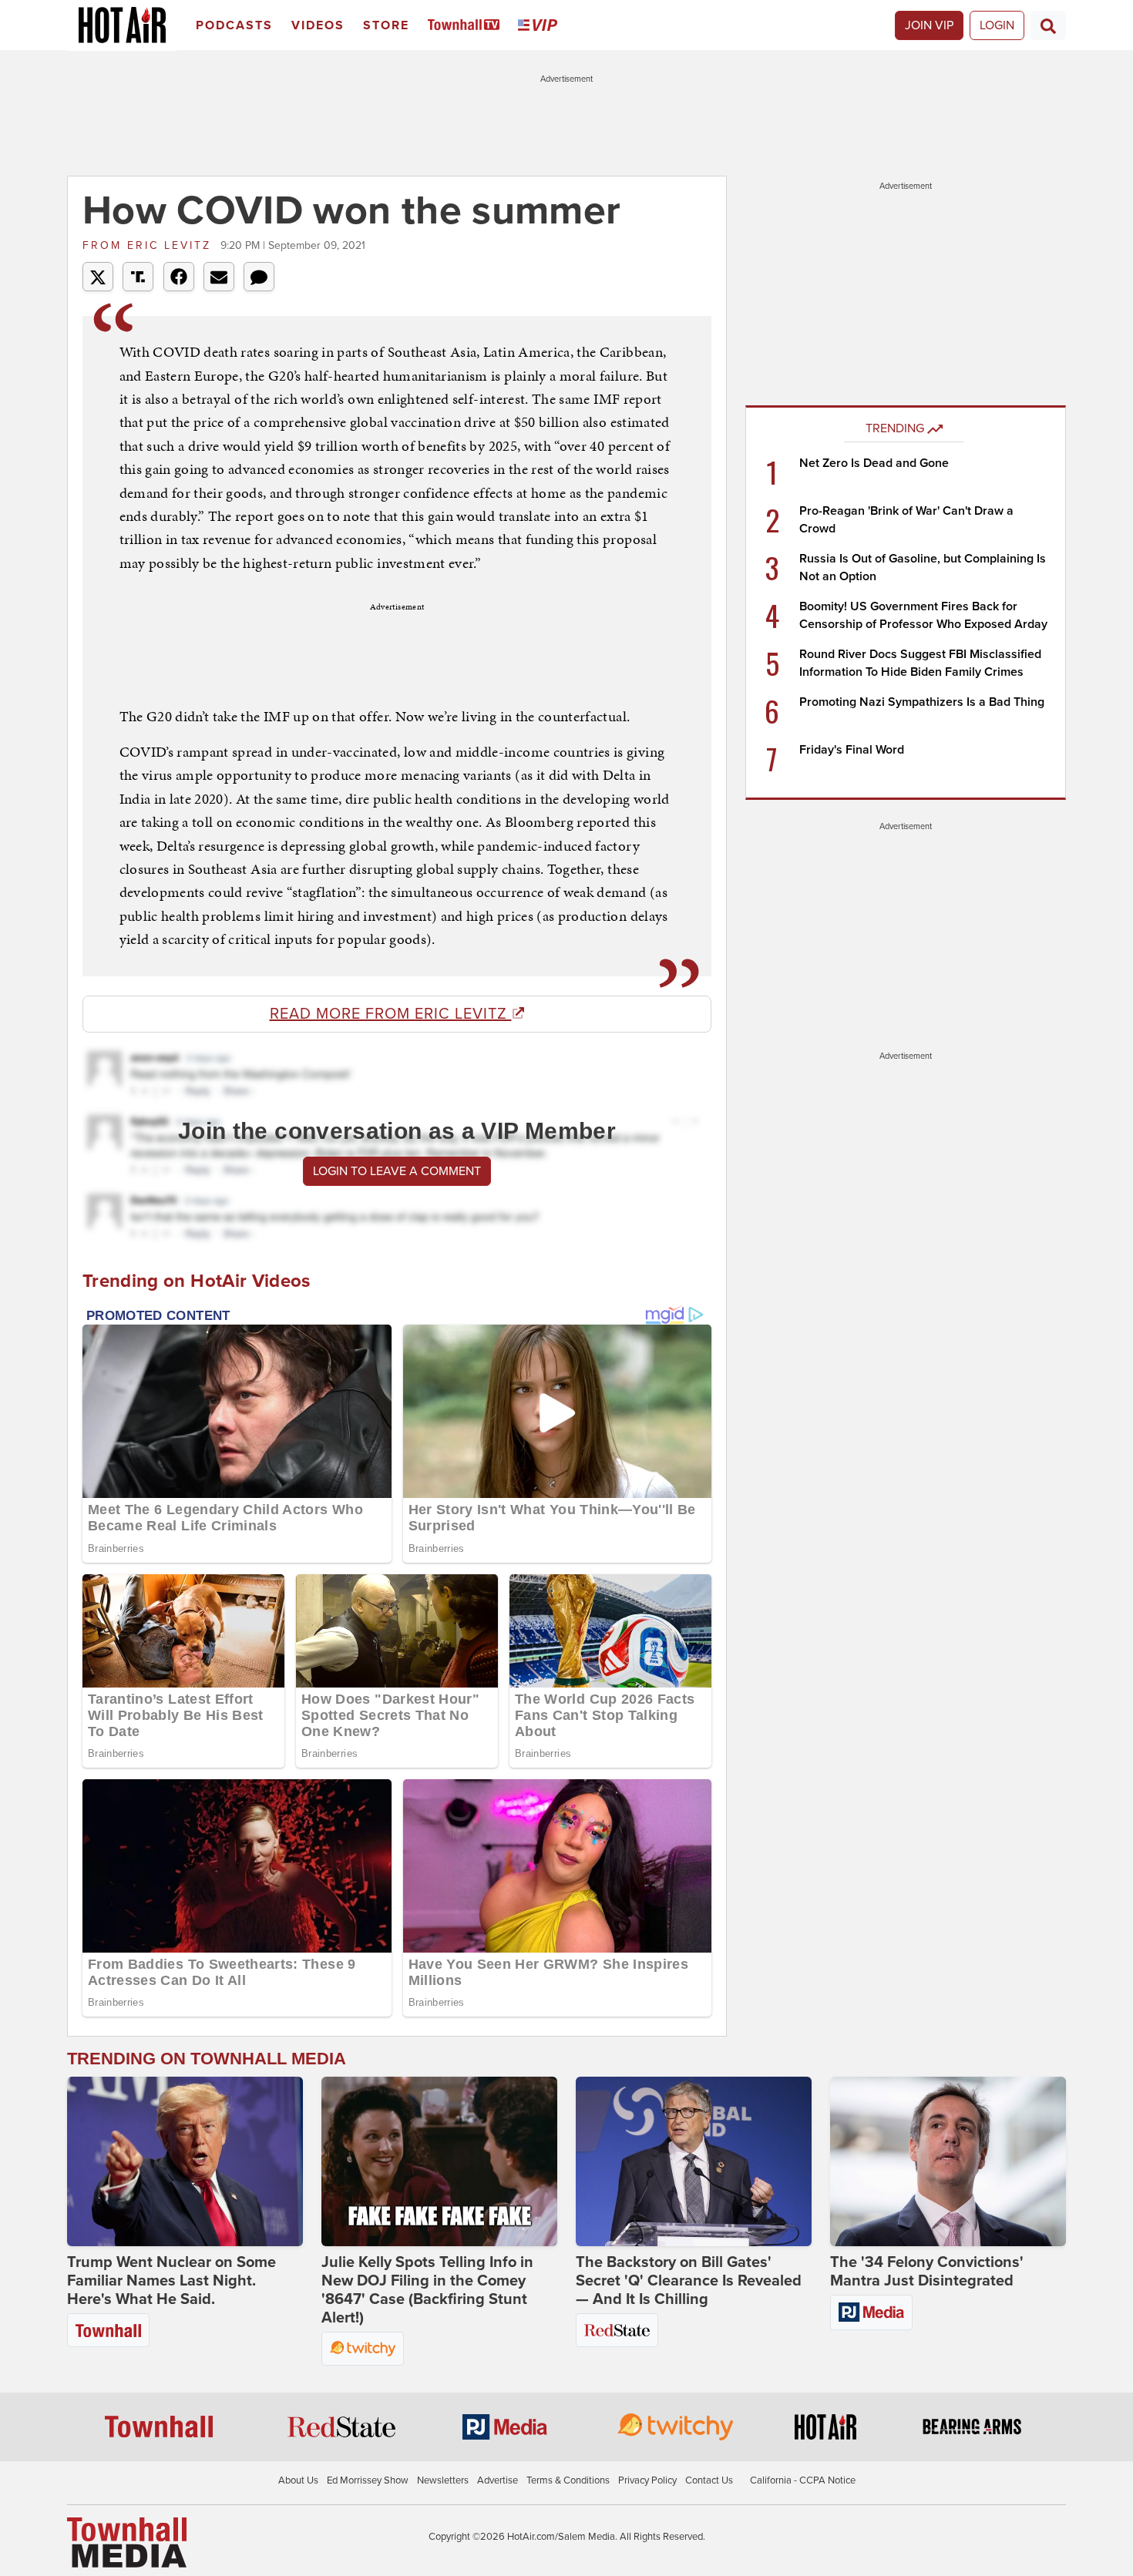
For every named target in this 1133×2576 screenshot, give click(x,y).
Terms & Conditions (568, 2480)
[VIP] (540, 26)
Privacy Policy (647, 2480)
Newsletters (443, 2480)
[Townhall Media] (127, 2542)
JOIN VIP (929, 25)
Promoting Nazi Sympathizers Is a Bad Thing (922, 702)
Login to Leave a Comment (397, 1171)
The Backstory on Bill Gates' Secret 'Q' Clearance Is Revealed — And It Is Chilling (689, 2281)
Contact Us (709, 2480)
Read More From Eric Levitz (391, 1014)
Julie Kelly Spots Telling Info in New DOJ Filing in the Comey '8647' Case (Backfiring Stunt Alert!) (427, 2290)
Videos (318, 25)
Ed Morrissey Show (368, 2480)
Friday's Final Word (852, 750)
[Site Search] (1048, 25)
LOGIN (997, 25)
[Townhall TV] (467, 26)
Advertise (498, 2480)
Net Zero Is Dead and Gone (874, 463)
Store (386, 25)
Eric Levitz (150, 245)
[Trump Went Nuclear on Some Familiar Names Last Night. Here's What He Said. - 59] (185, 2161)
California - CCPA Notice (803, 2480)
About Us (298, 2480)
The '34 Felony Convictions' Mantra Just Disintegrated (927, 2272)
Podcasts (234, 25)
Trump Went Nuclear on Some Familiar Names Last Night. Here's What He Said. (171, 2281)
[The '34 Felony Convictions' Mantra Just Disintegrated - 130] (948, 2161)
